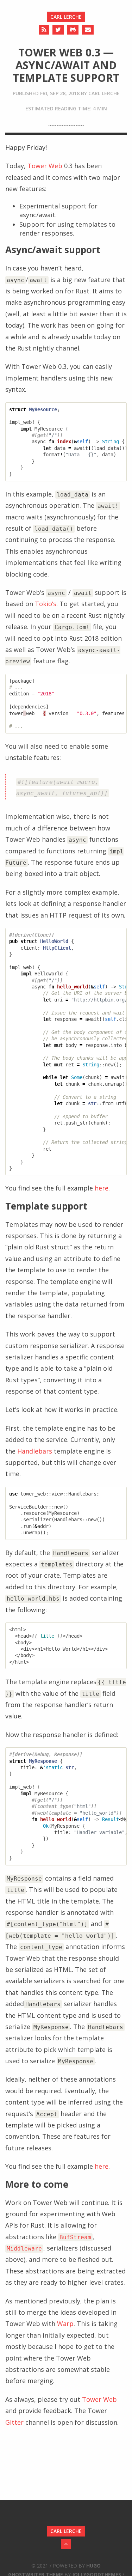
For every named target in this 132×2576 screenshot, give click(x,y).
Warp (65, 2324)
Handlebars (35, 1451)
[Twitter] (58, 30)
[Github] (73, 30)
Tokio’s (46, 604)
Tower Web (45, 166)
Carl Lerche (66, 17)
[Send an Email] (88, 30)
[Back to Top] (66, 2544)
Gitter (14, 2422)
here (102, 1188)
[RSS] (44, 30)
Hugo (93, 2566)
